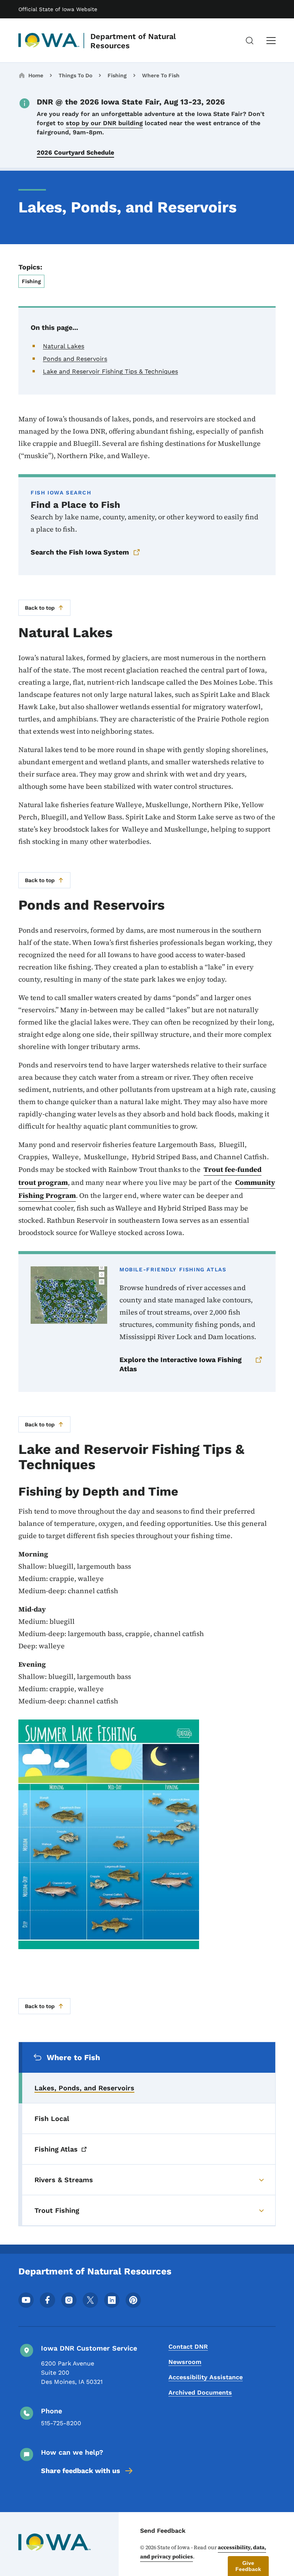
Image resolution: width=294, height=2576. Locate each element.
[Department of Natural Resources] (49, 41)
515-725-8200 (61, 2423)
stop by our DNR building (104, 123)
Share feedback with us (81, 2471)
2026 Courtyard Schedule (75, 153)
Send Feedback (163, 2531)
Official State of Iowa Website (58, 9)
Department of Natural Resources (133, 41)
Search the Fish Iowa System (80, 552)
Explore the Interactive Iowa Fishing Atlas (180, 1364)
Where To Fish (161, 75)
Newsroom (185, 2362)
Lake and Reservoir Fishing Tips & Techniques (110, 371)
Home (36, 75)
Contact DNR (188, 2347)
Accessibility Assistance (206, 2377)
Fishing (117, 75)
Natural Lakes (64, 346)
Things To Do (75, 75)
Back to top (40, 608)
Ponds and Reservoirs (75, 359)
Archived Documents (200, 2392)
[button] (248, 2566)
